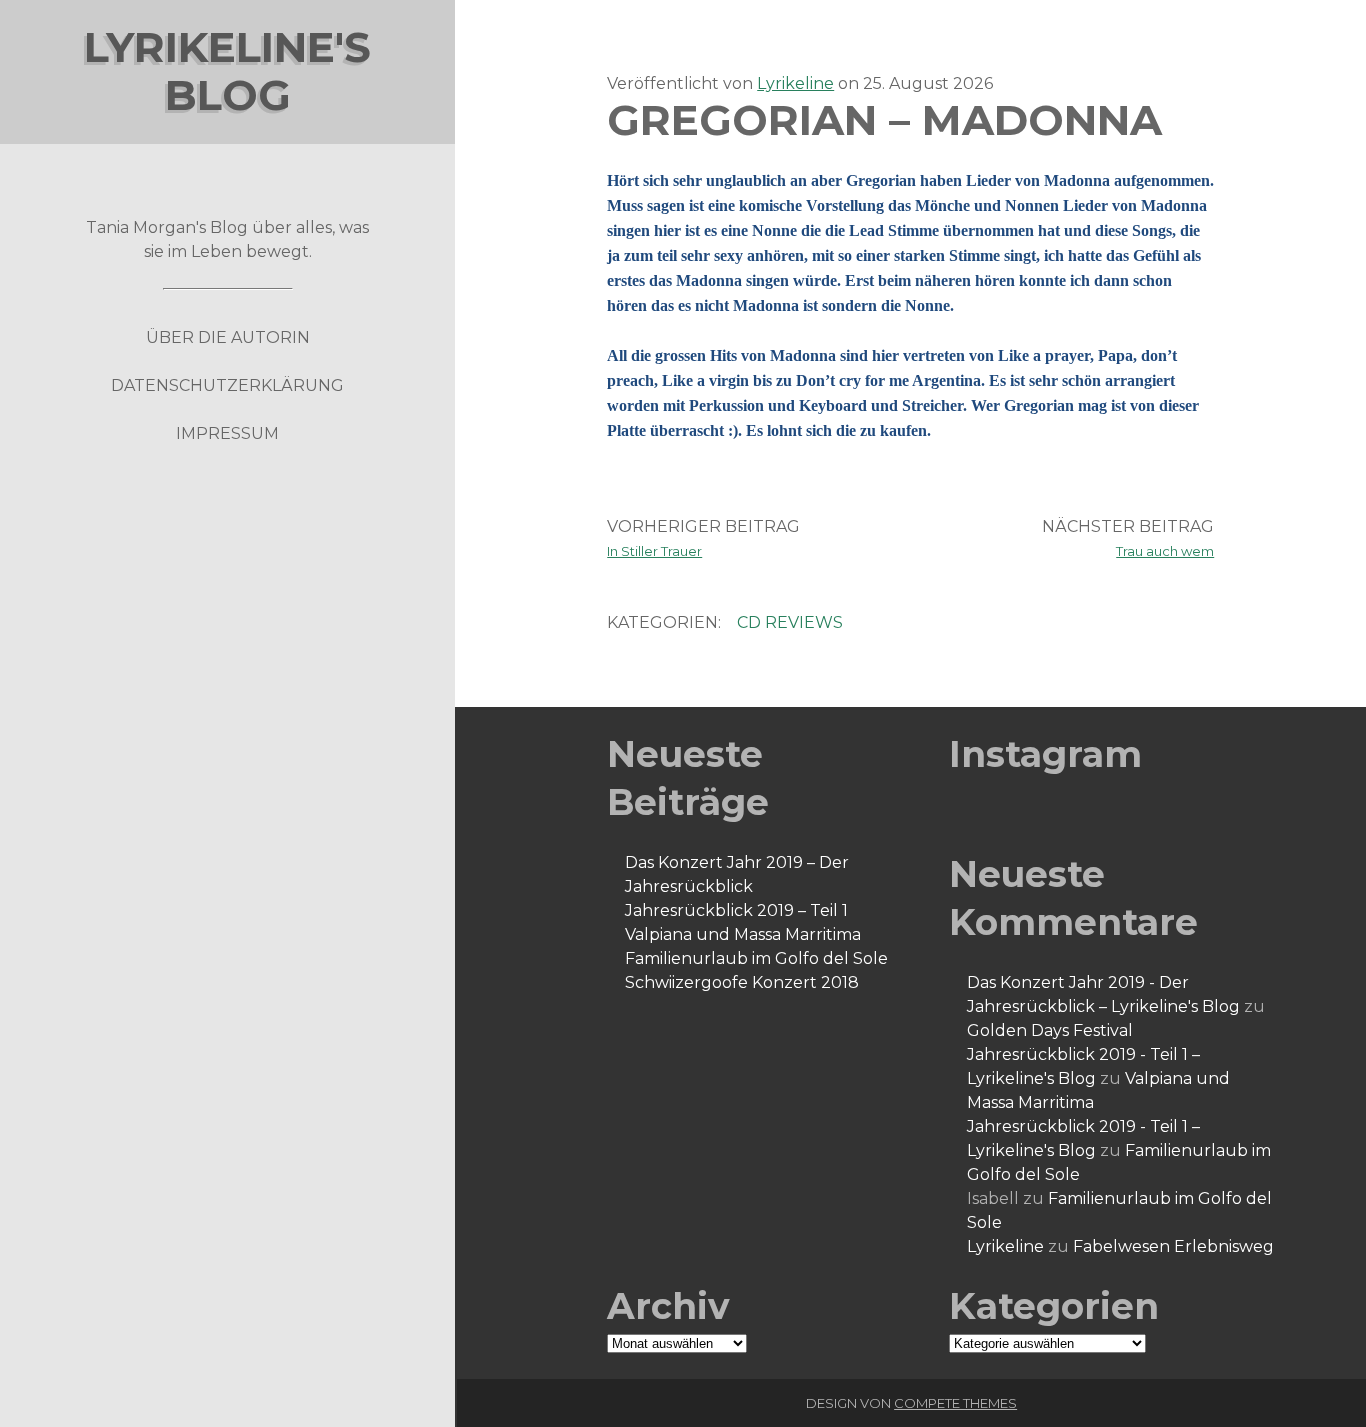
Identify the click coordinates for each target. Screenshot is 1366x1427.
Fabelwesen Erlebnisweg (1173, 1246)
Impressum (227, 433)
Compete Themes (955, 1403)
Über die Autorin (228, 337)
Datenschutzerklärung (227, 385)
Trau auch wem (1165, 551)
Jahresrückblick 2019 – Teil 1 (736, 910)
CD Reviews (790, 622)
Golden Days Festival (1050, 1030)
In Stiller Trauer (654, 551)
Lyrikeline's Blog (227, 71)
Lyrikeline (795, 83)
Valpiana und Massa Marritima (743, 934)
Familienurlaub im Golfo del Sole (756, 958)
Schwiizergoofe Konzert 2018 (742, 982)
